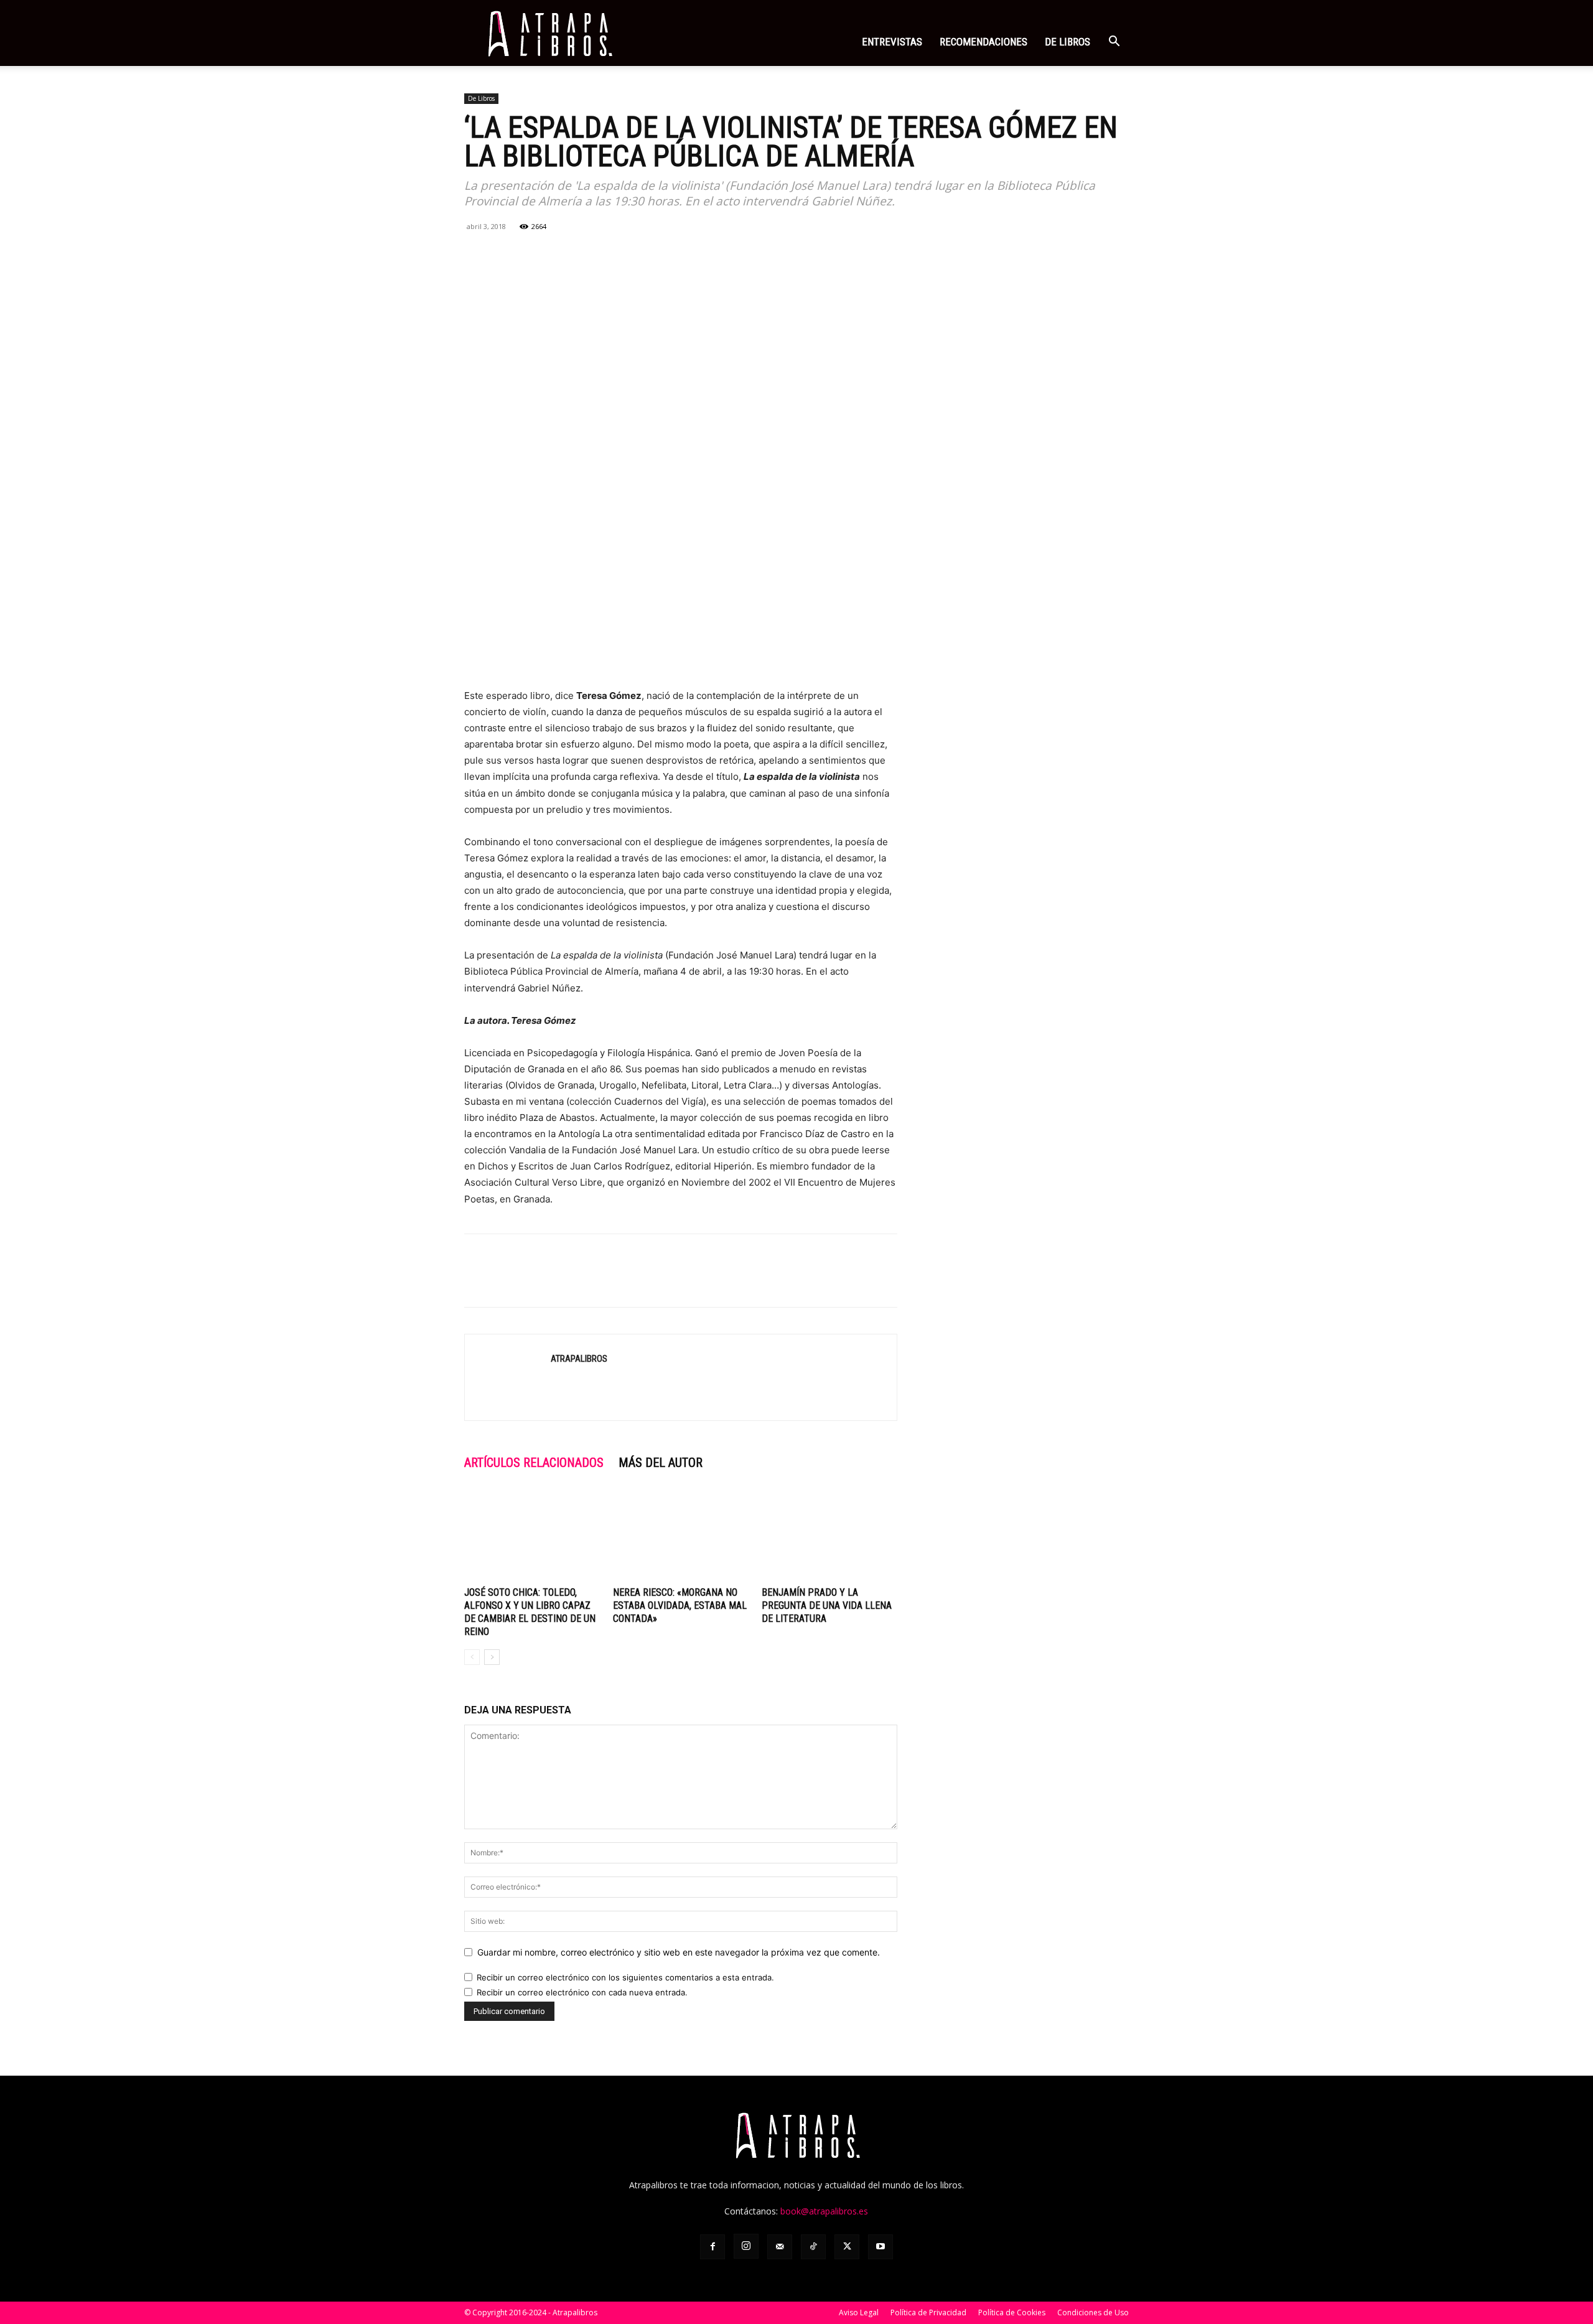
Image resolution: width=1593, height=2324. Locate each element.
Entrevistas (892, 42)
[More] (620, 255)
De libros (1067, 42)
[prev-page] (472, 1657)
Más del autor (661, 1463)
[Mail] (780, 2247)
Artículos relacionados (534, 1463)
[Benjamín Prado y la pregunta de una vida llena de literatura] (829, 1535)
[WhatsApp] (534, 255)
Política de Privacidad (928, 2312)
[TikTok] (813, 2247)
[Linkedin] (563, 255)
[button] (1114, 43)
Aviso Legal (859, 2312)
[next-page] (492, 1657)
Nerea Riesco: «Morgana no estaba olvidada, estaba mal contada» (680, 1605)
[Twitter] (505, 255)
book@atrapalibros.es (824, 2211)
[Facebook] (477, 255)
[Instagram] (746, 2246)
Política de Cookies (1012, 2312)
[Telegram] (591, 255)
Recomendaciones (983, 42)
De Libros (481, 98)
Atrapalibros (579, 1359)
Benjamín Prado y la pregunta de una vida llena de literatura (827, 1605)
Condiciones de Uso (1093, 2312)
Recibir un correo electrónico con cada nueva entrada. (582, 1992)
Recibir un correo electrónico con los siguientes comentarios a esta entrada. (625, 1977)
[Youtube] (881, 2247)
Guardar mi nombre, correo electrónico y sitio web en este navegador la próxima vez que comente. (679, 1952)
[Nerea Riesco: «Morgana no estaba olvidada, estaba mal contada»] (681, 1535)
